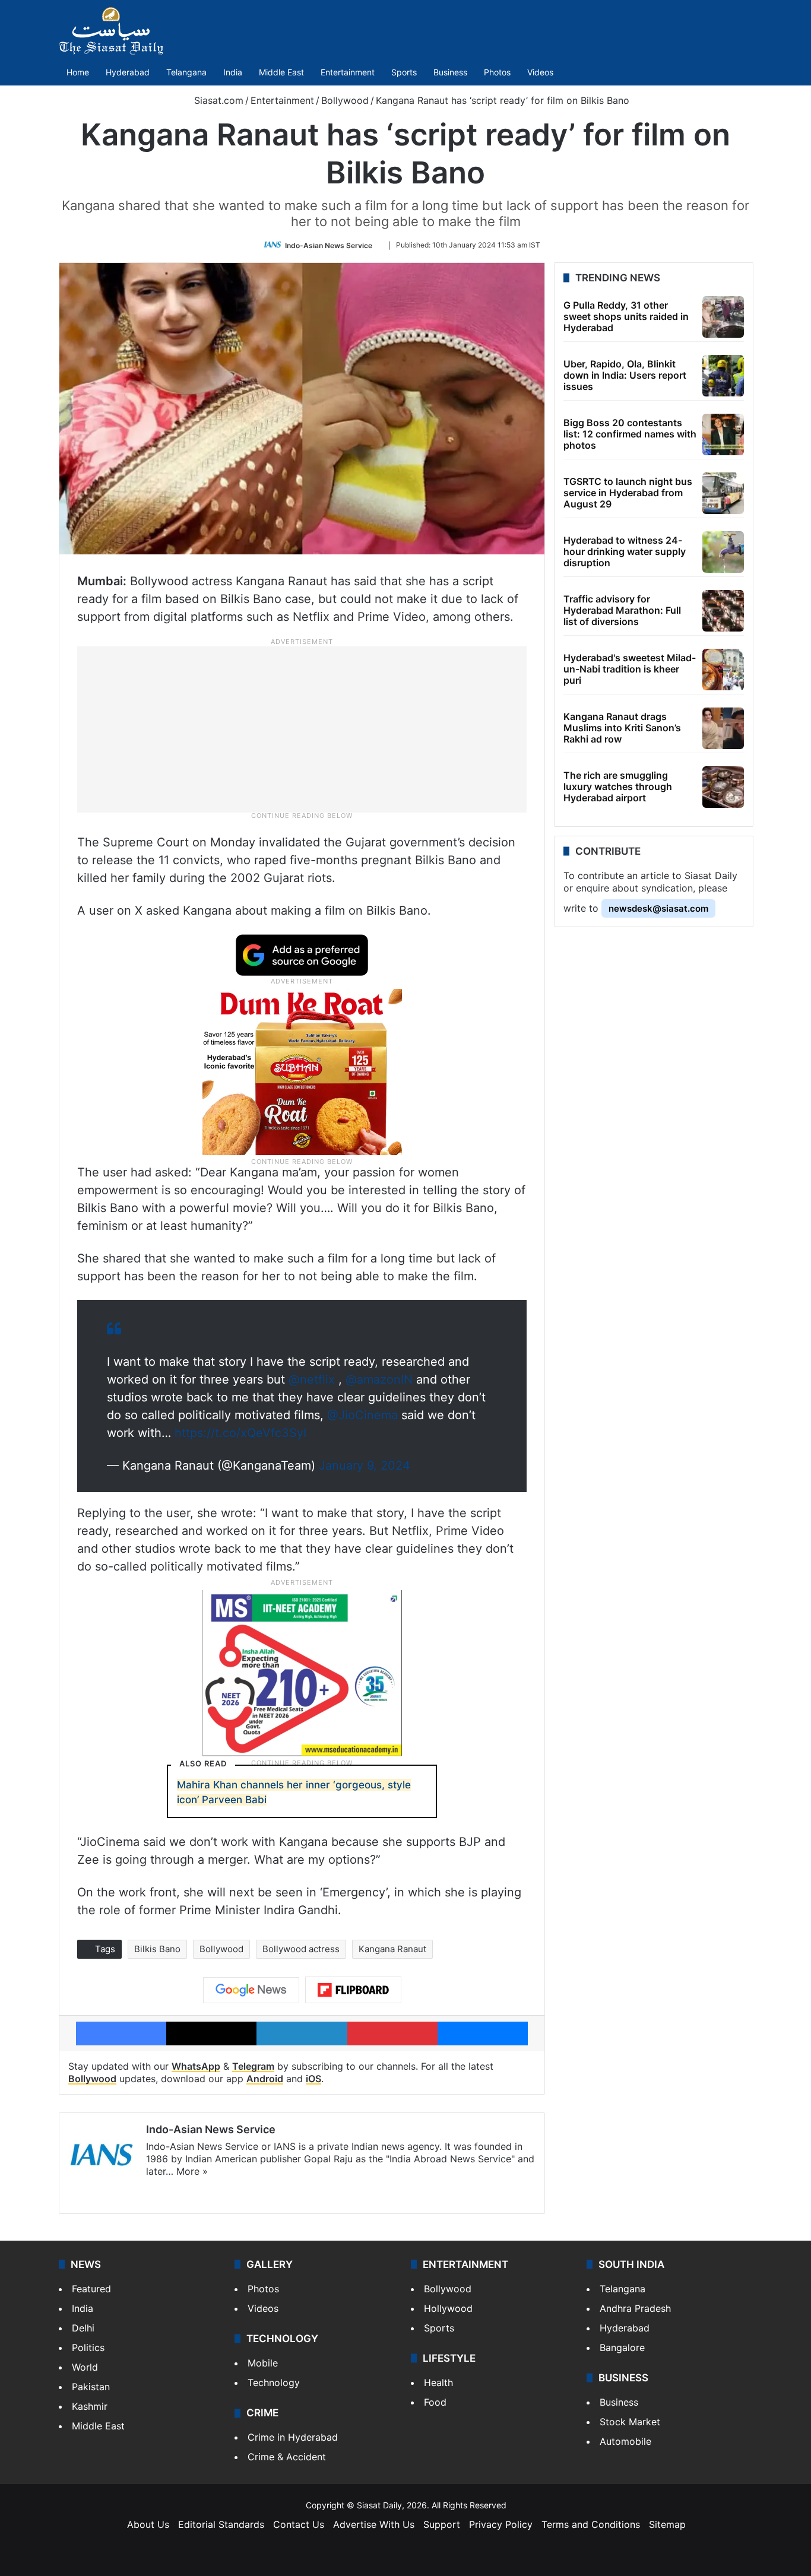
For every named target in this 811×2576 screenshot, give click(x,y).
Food (435, 2402)
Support (442, 2524)
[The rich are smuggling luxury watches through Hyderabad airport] (723, 787)
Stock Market (630, 2422)
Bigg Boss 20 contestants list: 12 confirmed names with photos (630, 434)
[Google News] (251, 1990)
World (85, 2367)
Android (265, 2079)
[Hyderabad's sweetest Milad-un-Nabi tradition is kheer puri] (723, 670)
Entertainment (348, 72)
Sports (404, 72)
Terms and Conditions (591, 2524)
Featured (91, 2289)
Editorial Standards (221, 2524)
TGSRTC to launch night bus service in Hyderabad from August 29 (628, 493)
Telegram (253, 2066)
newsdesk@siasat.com (658, 908)
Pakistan (91, 2387)
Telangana (186, 72)
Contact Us (299, 2524)
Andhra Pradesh (635, 2308)
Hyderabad (128, 72)
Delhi (83, 2328)
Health (438, 2383)
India (233, 72)
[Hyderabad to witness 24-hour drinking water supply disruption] (723, 552)
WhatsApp (196, 2066)
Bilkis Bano (157, 1949)
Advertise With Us (374, 2524)
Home (78, 72)
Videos (540, 72)
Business (450, 72)
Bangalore (622, 2347)
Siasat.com (217, 100)
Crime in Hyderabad (293, 2437)
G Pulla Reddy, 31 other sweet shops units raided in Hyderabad (626, 316)
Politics (88, 2347)
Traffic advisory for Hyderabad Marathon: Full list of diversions (622, 610)
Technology (274, 2383)
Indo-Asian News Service (329, 245)
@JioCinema (362, 1415)
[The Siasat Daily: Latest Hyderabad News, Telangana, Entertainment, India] (111, 31)
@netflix (312, 1379)
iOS (313, 2079)
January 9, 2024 (365, 1465)
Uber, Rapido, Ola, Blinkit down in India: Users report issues (625, 375)
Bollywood (345, 100)
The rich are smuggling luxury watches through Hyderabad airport (618, 786)
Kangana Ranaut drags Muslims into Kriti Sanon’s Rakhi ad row (622, 728)
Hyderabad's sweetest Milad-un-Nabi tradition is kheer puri (630, 669)
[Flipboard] (353, 1990)
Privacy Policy (501, 2524)
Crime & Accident (287, 2457)
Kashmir (90, 2406)
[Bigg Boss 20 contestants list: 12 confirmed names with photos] (723, 434)
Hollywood (448, 2308)
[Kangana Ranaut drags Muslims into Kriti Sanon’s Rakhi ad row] (723, 728)
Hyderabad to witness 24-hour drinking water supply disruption (625, 551)
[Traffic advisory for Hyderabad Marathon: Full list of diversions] (723, 611)
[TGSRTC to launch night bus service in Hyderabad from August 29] (723, 493)
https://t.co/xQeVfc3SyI (240, 1433)
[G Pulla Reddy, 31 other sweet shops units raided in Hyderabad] (723, 317)
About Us (148, 2524)
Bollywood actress (301, 1949)
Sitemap (667, 2524)
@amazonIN (379, 1379)
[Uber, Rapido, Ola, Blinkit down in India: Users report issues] (723, 376)
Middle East (281, 72)
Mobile (263, 2363)
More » (192, 2171)
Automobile (625, 2441)
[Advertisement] (302, 728)
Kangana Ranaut (392, 1949)
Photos (497, 72)
